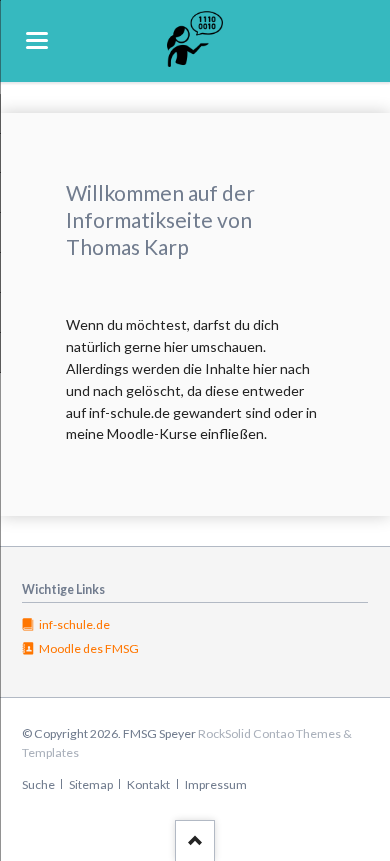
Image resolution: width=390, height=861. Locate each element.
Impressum (216, 784)
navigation (37, 40)
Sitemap (91, 784)
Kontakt (148, 784)
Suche (38, 784)
